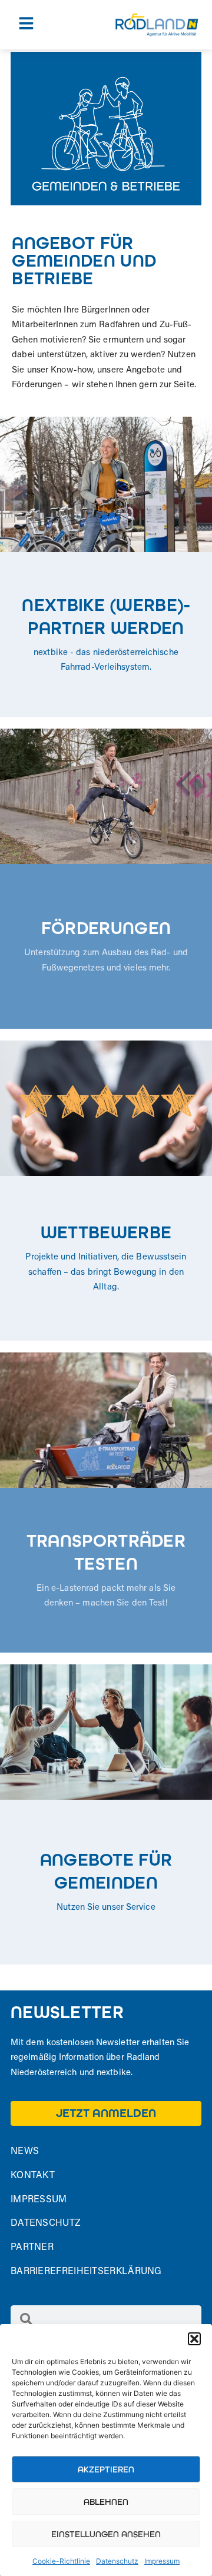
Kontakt (33, 2176)
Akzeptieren (106, 2469)
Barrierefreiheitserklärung (86, 2272)
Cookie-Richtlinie (61, 2561)
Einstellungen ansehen (106, 2534)
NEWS (25, 2152)
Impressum (162, 2561)
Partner (32, 2248)
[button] (194, 2339)
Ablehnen (106, 2502)
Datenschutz (117, 2561)
